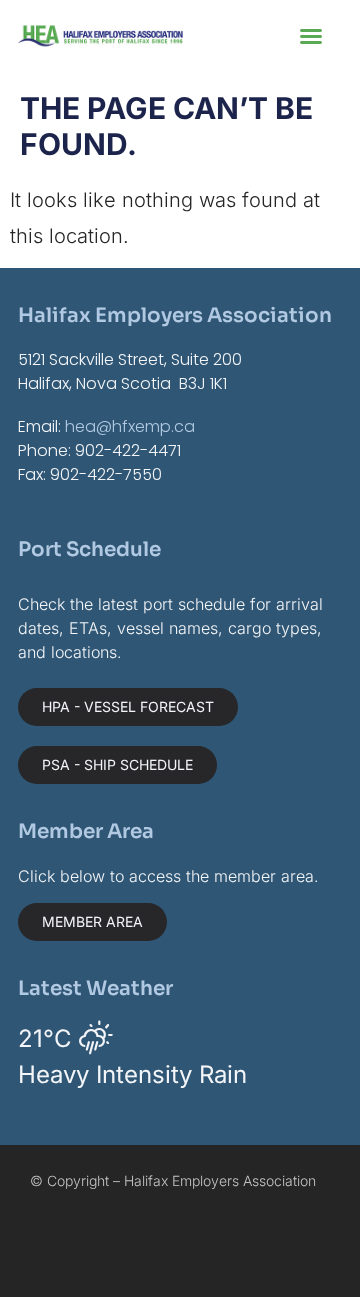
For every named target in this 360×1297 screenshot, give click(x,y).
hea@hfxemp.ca (130, 426)
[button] (311, 36)
